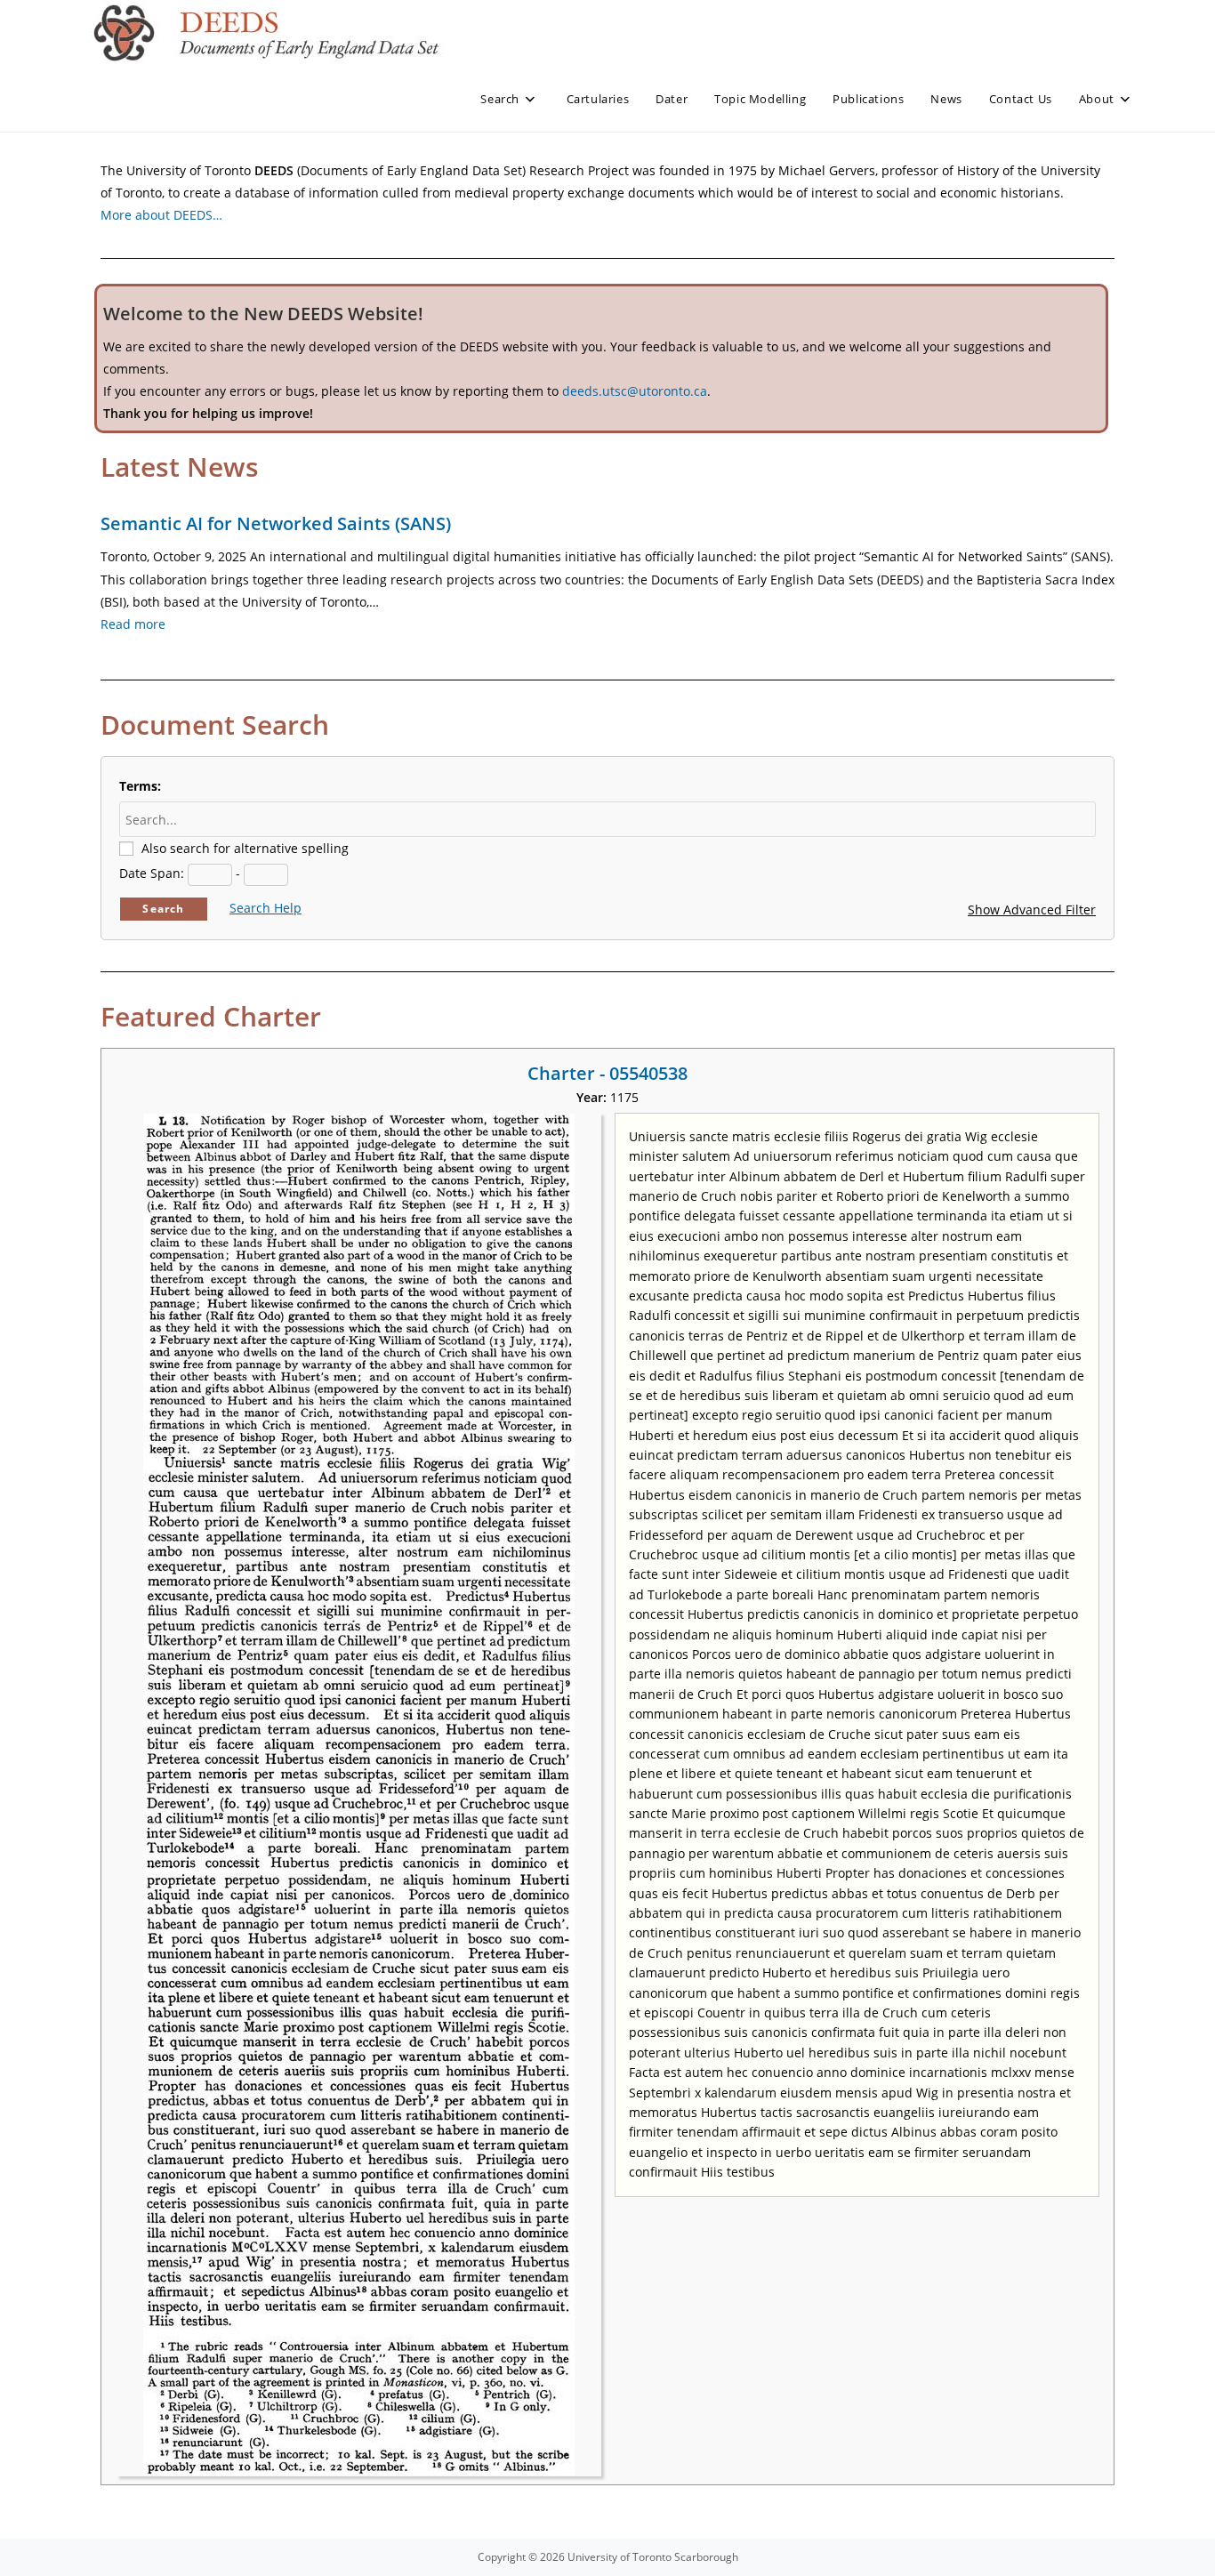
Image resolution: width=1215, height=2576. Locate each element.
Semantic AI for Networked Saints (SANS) (276, 523)
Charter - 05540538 (607, 1073)
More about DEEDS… (161, 215)
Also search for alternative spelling (245, 848)
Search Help (266, 908)
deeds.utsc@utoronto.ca (635, 391)
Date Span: (152, 873)
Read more (133, 624)
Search (163, 909)
